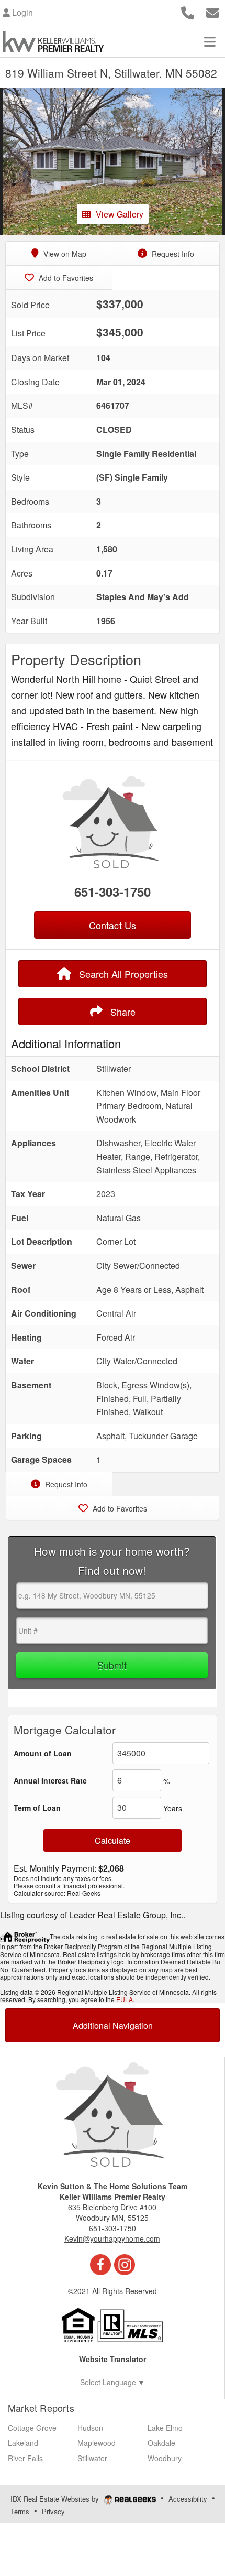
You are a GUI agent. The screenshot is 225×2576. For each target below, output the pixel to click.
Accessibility (188, 2499)
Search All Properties (122, 974)
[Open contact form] (213, 11)
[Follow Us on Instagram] (125, 2264)
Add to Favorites (65, 278)
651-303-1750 (113, 892)
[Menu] (210, 41)
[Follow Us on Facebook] (100, 2264)
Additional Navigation (113, 2025)
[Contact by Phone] (188, 11)
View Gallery (120, 214)
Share (122, 1012)
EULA (125, 1999)
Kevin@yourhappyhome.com (112, 2238)
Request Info (172, 254)
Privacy (53, 2511)
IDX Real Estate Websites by (56, 2499)
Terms (20, 2511)
